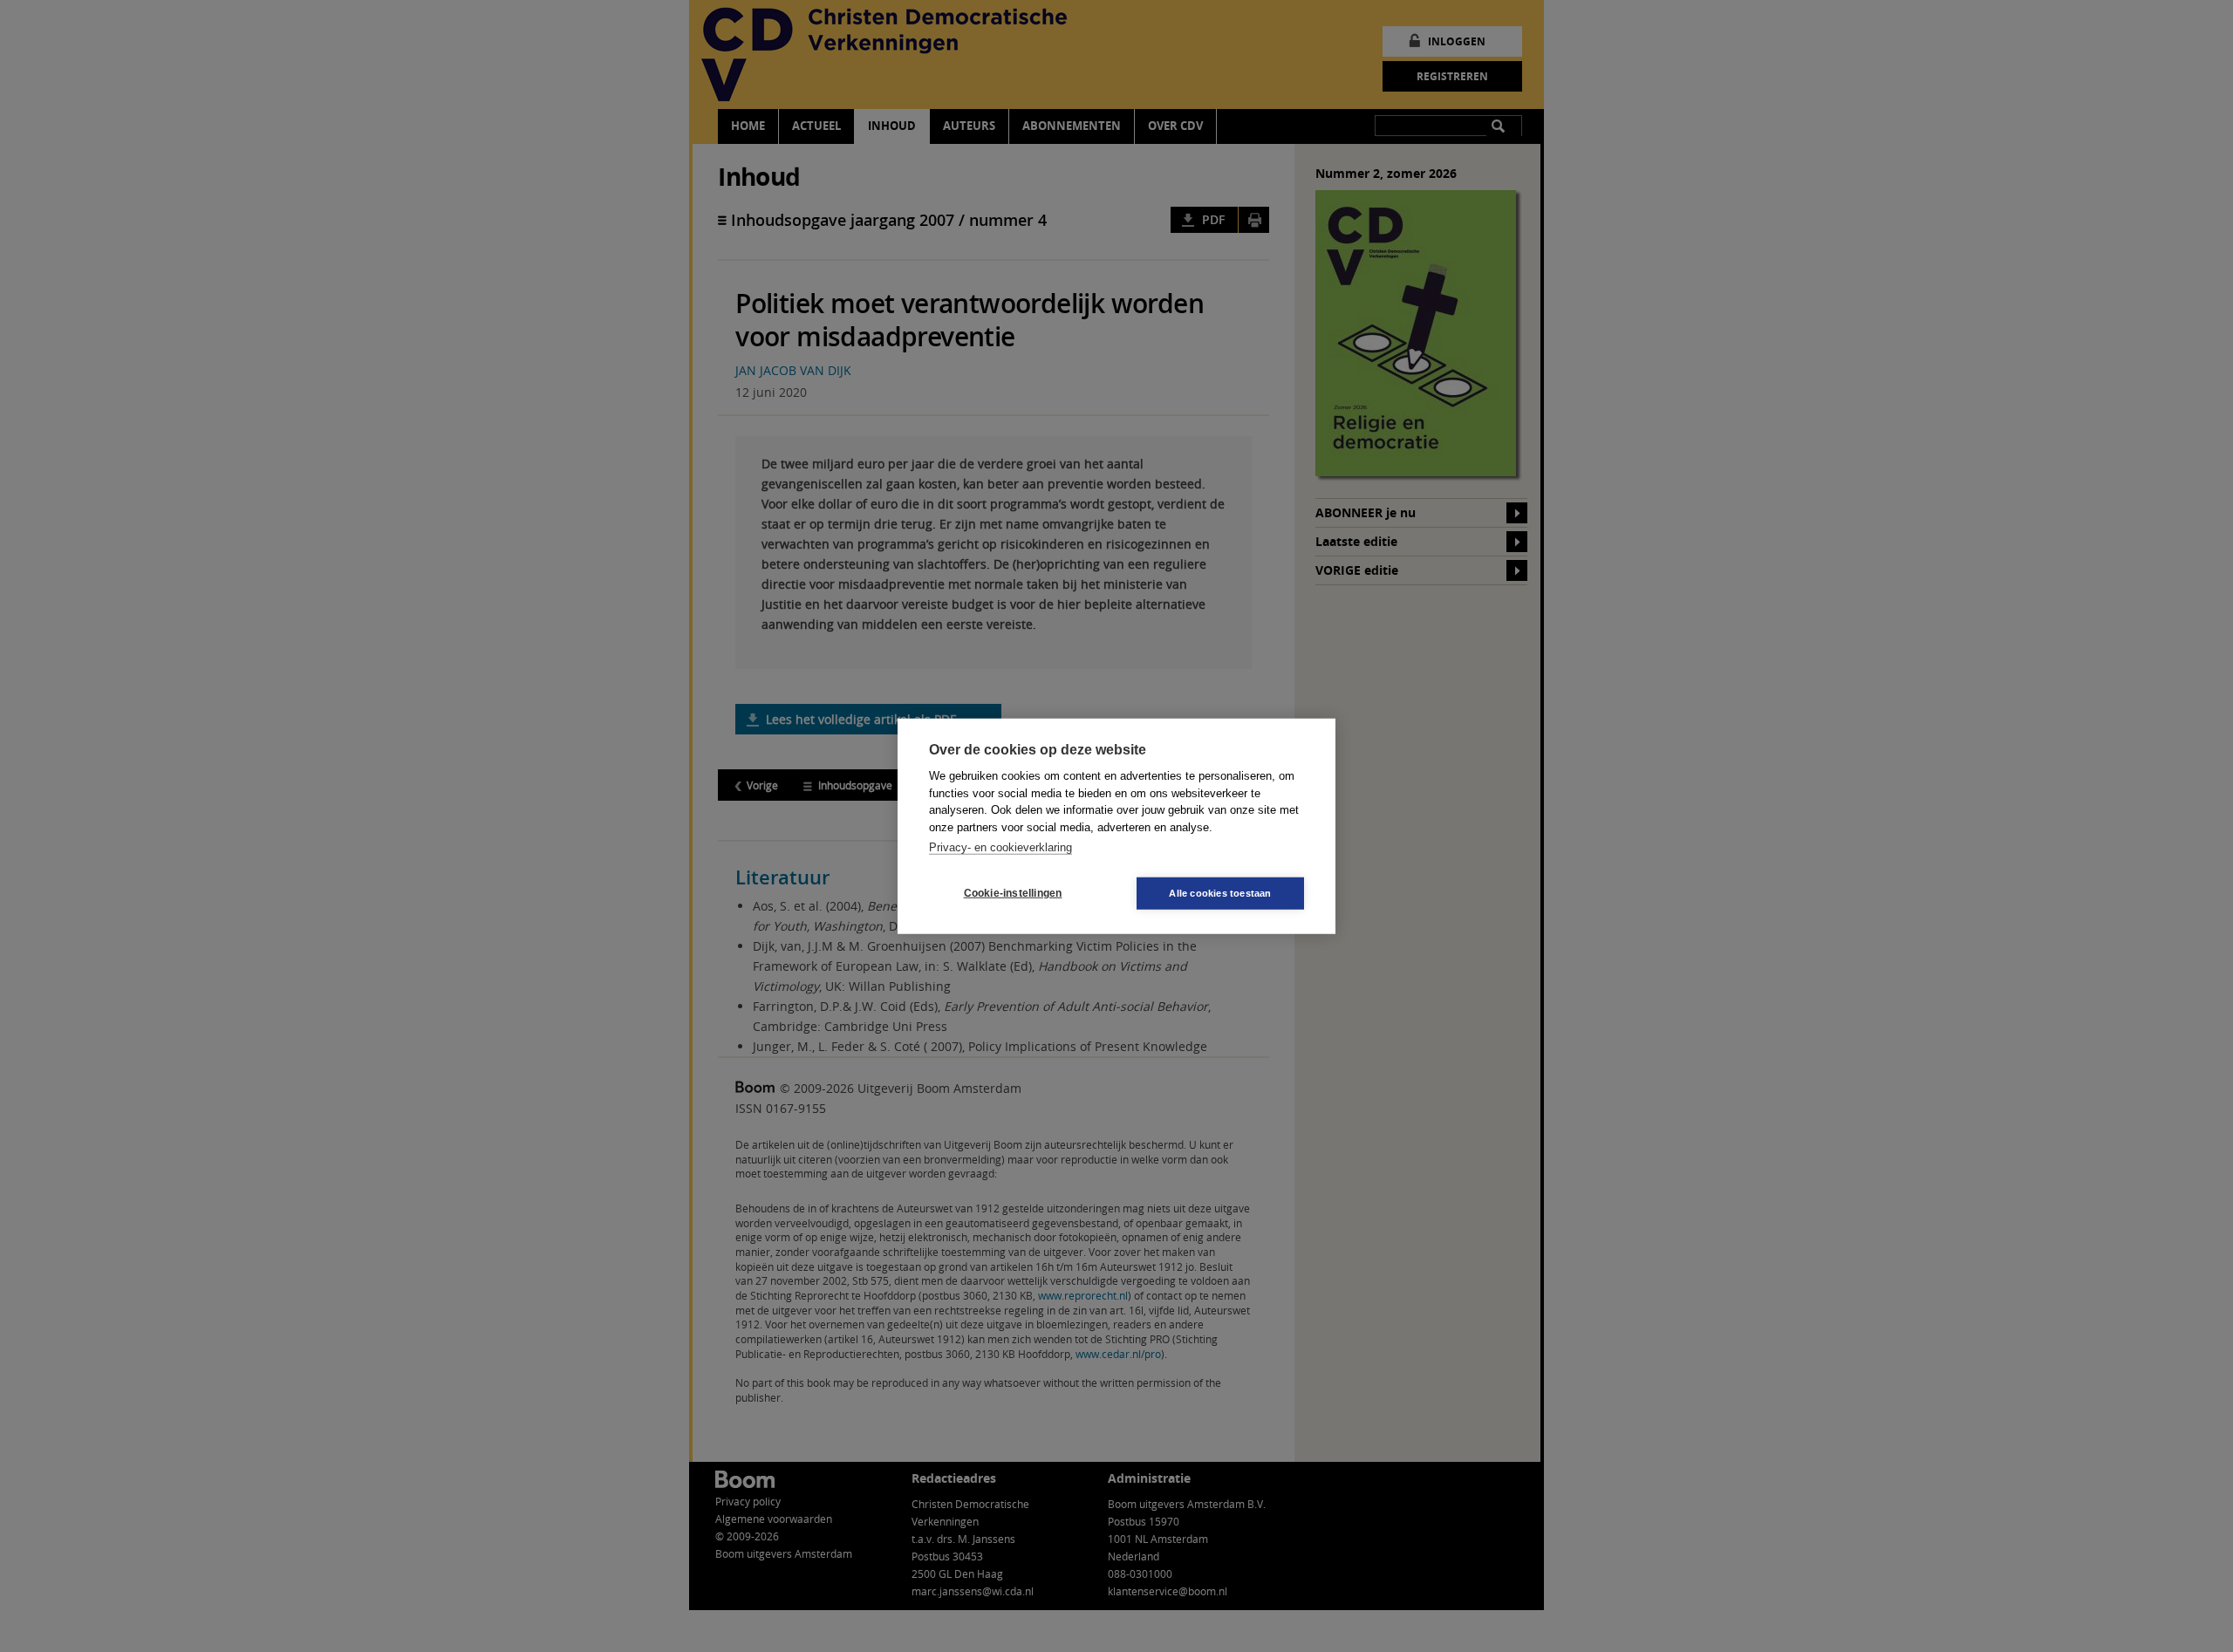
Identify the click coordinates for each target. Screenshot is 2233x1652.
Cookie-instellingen (1013, 893)
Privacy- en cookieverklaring (1000, 847)
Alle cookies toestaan (1220, 892)
